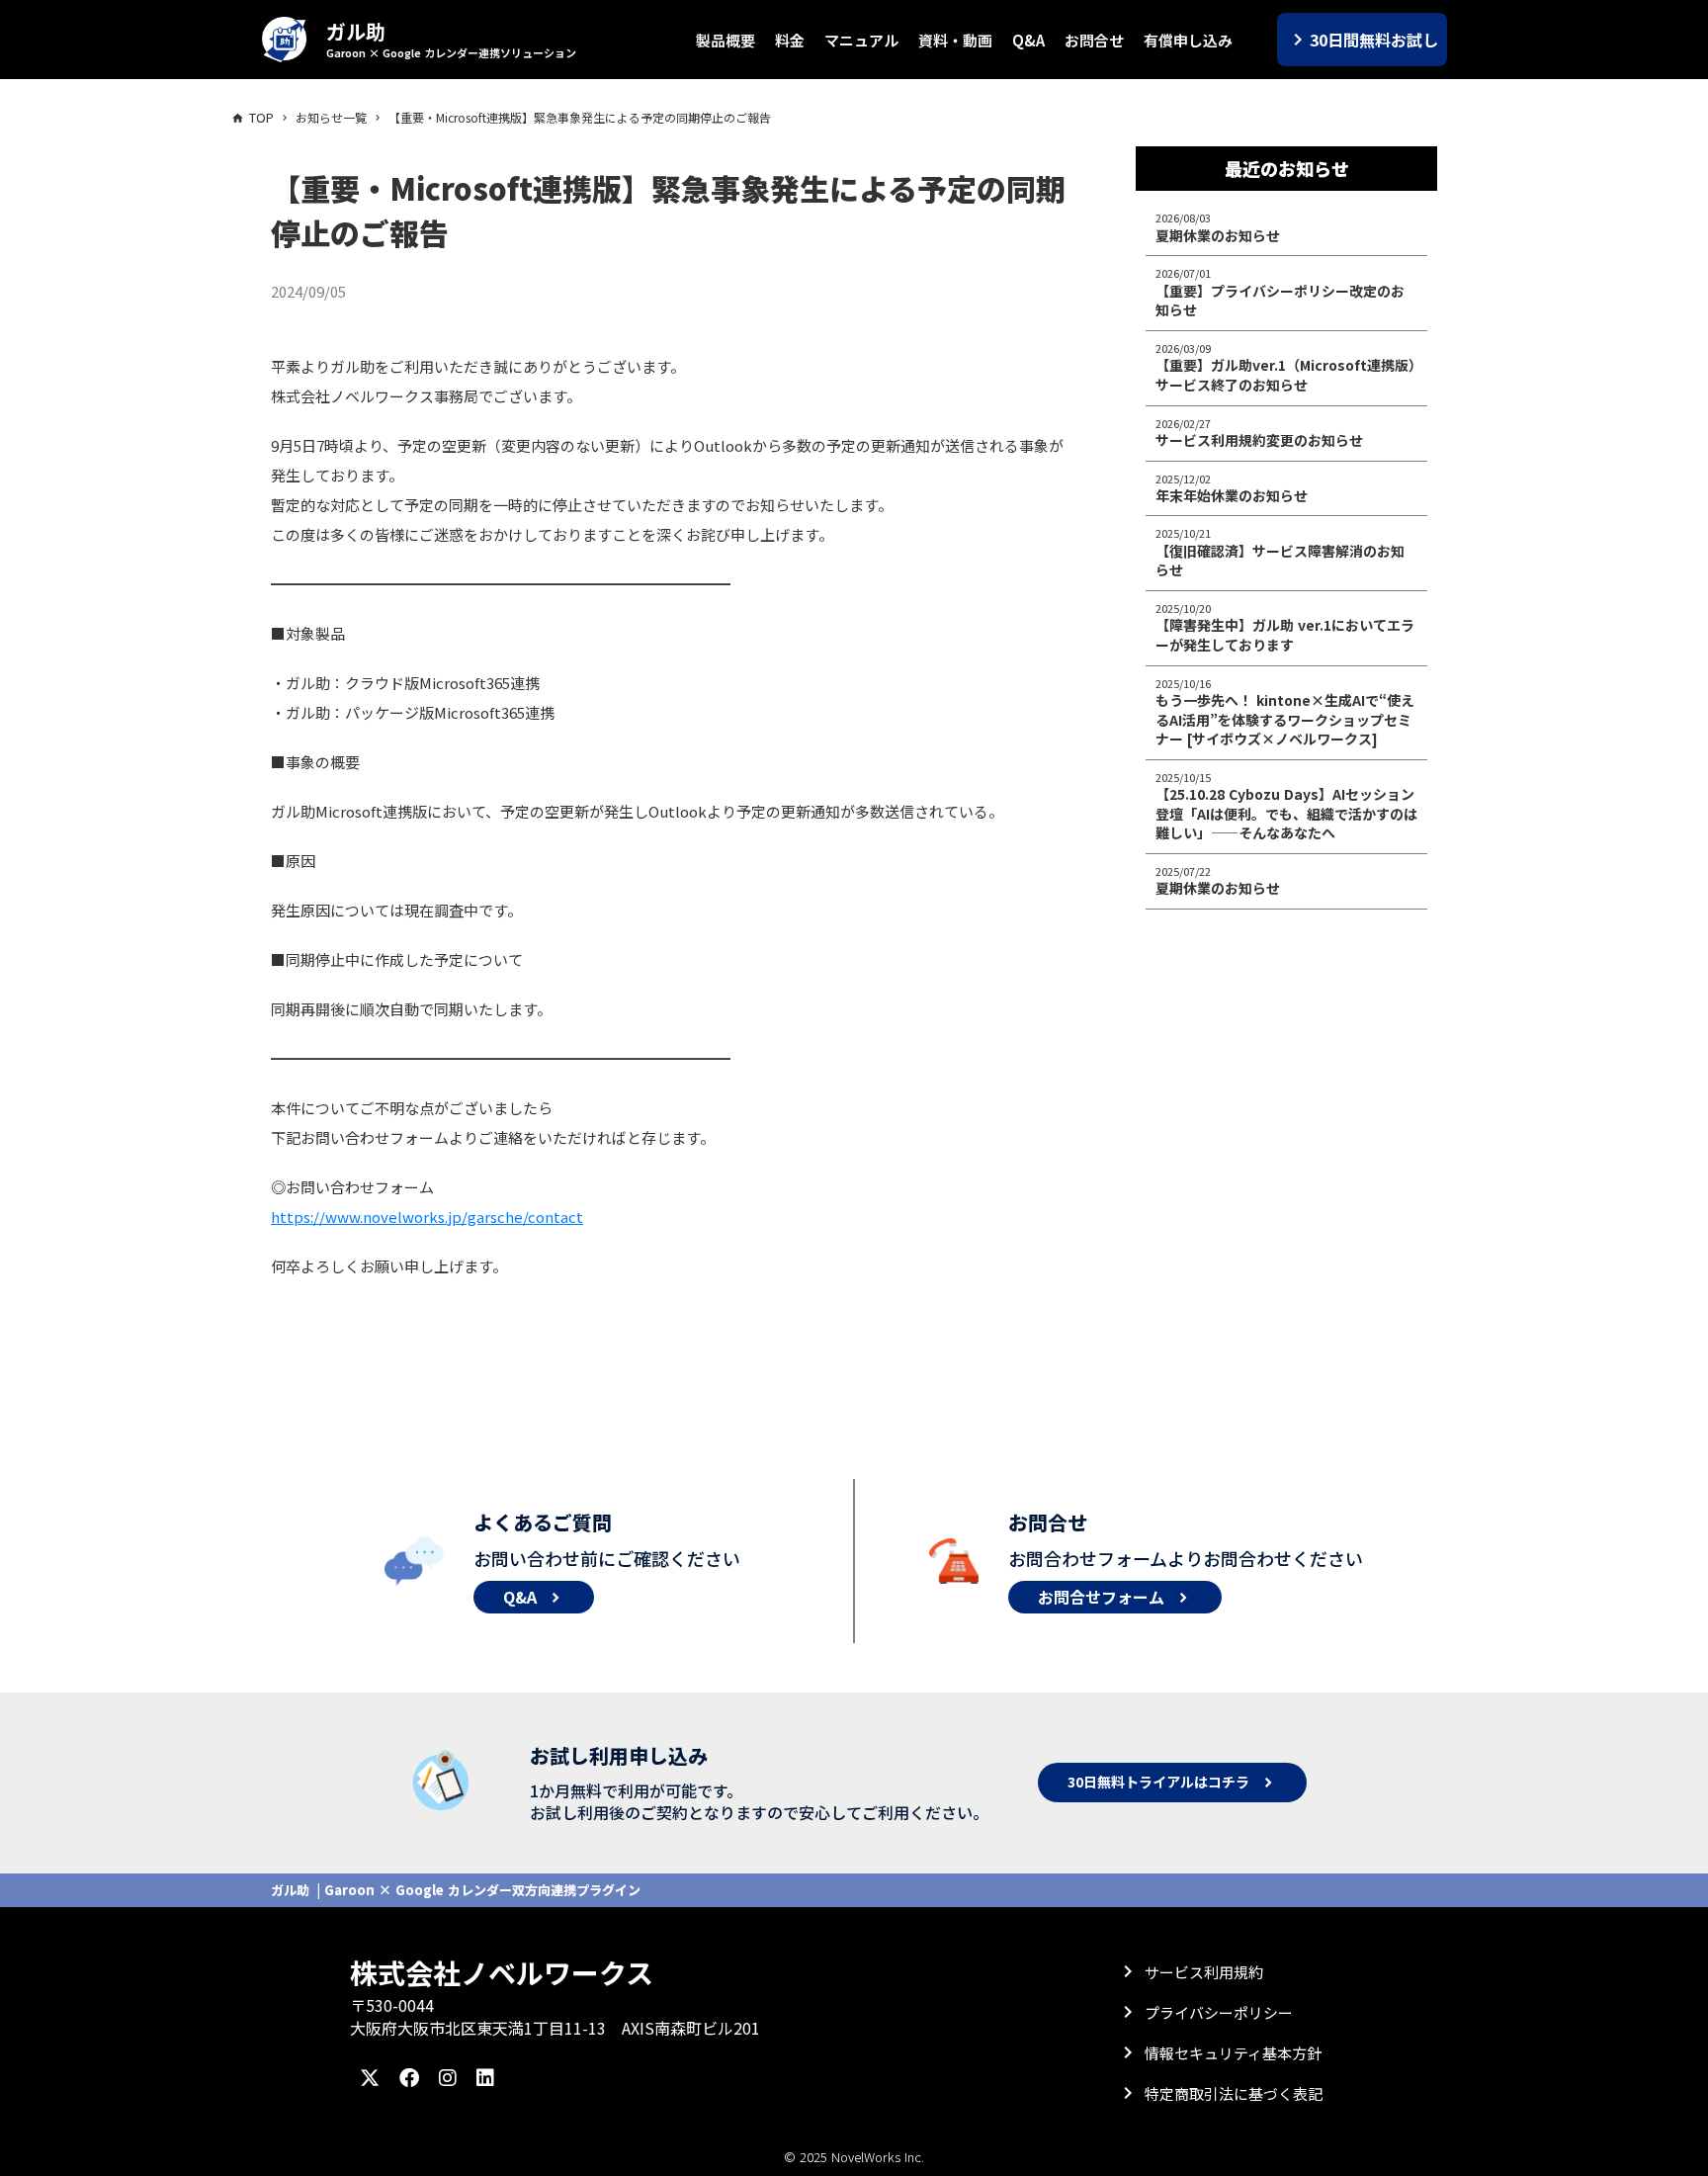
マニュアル (861, 40)
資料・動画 (955, 40)
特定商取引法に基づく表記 (1234, 2093)
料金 (790, 40)
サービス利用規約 (1204, 1972)
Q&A (1028, 40)
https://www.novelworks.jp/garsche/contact (427, 1217)
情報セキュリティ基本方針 (1233, 2053)
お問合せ (1094, 40)
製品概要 (726, 40)
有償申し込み (1188, 40)
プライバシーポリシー (1219, 2012)
